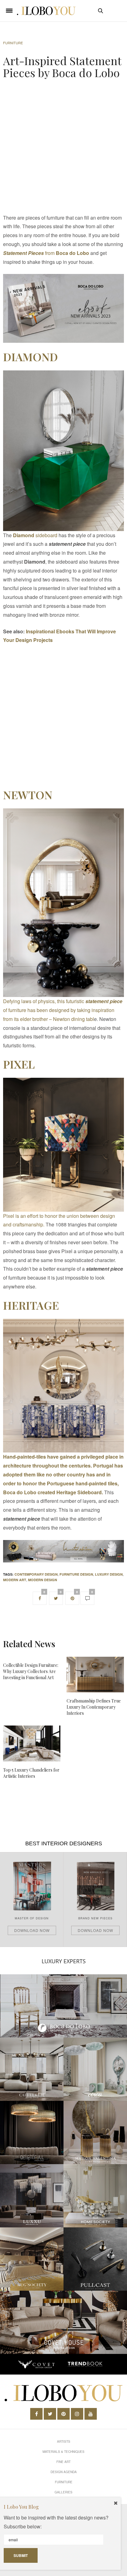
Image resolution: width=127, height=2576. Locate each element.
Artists (64, 2441)
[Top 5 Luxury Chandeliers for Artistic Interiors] (32, 1743)
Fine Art (63, 2462)
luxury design (109, 1574)
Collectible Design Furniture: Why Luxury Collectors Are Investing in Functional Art (31, 1671)
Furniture (13, 43)
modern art (15, 1580)
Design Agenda (64, 2472)
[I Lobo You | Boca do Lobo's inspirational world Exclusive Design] (46, 11)
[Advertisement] (63, 148)
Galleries (63, 2492)
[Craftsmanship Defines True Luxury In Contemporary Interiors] (95, 1675)
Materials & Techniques (63, 2452)
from (46, 253)
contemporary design (36, 1574)
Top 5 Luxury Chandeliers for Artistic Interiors (31, 1773)
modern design (43, 1580)
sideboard (35, 535)
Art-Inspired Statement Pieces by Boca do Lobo (62, 67)
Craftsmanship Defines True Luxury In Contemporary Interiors (94, 1707)
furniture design (76, 1574)
